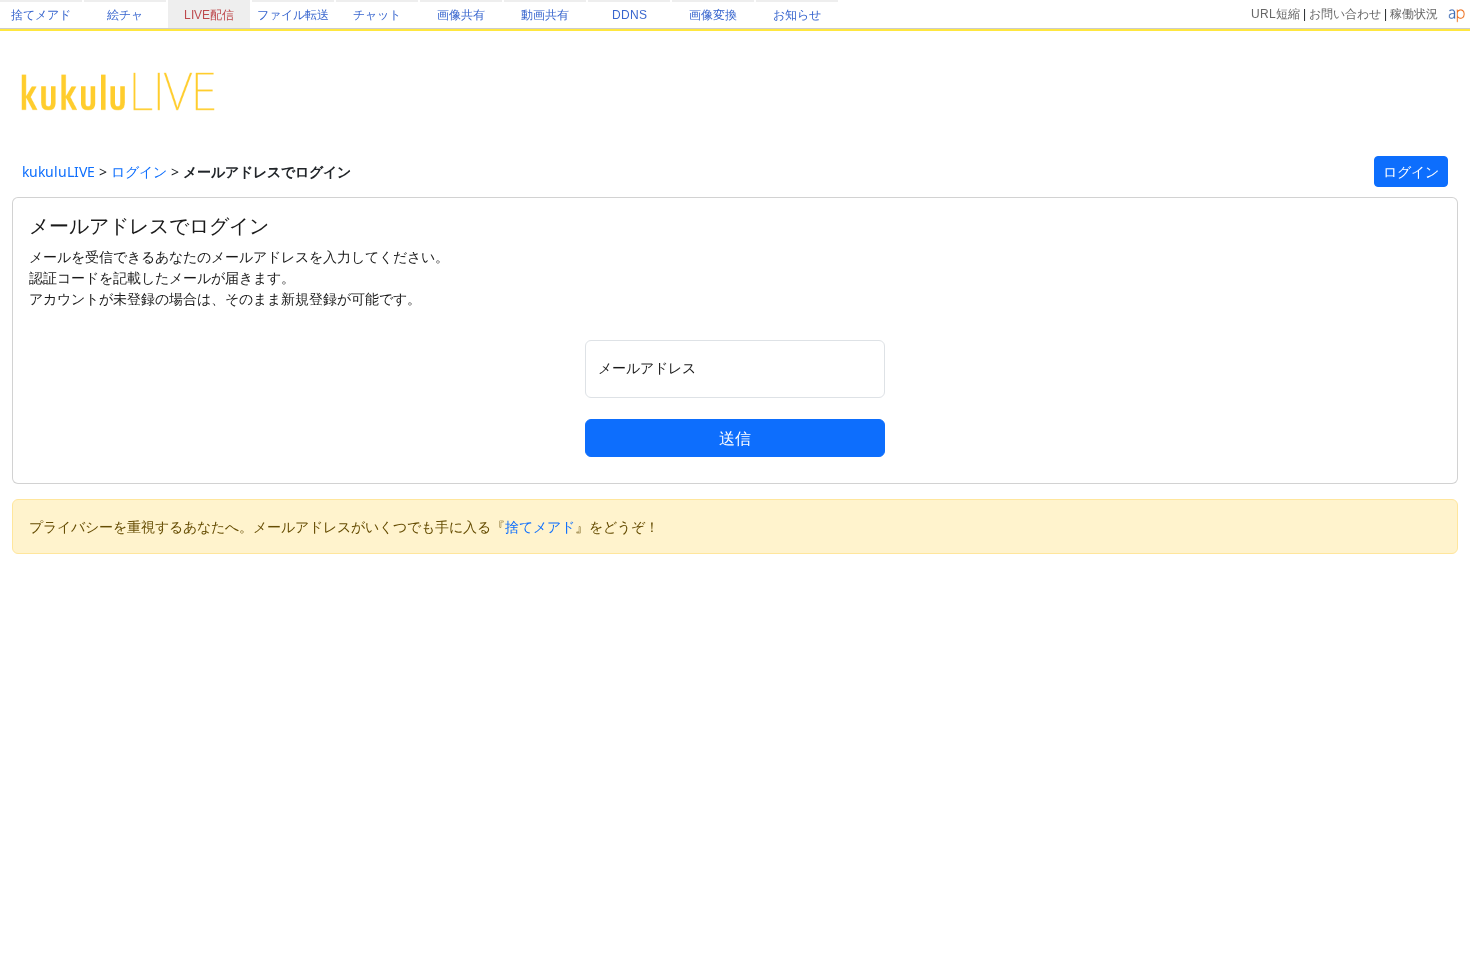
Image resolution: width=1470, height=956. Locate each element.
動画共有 (545, 15)
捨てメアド (41, 15)
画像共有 (461, 15)
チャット (377, 15)
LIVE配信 (209, 15)
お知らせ (797, 15)
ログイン (139, 171)
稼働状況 (1414, 14)
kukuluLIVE (58, 171)
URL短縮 (1275, 14)
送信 (735, 438)
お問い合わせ (1345, 14)
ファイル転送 (293, 15)
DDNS (629, 15)
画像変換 (713, 15)
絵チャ (125, 15)
